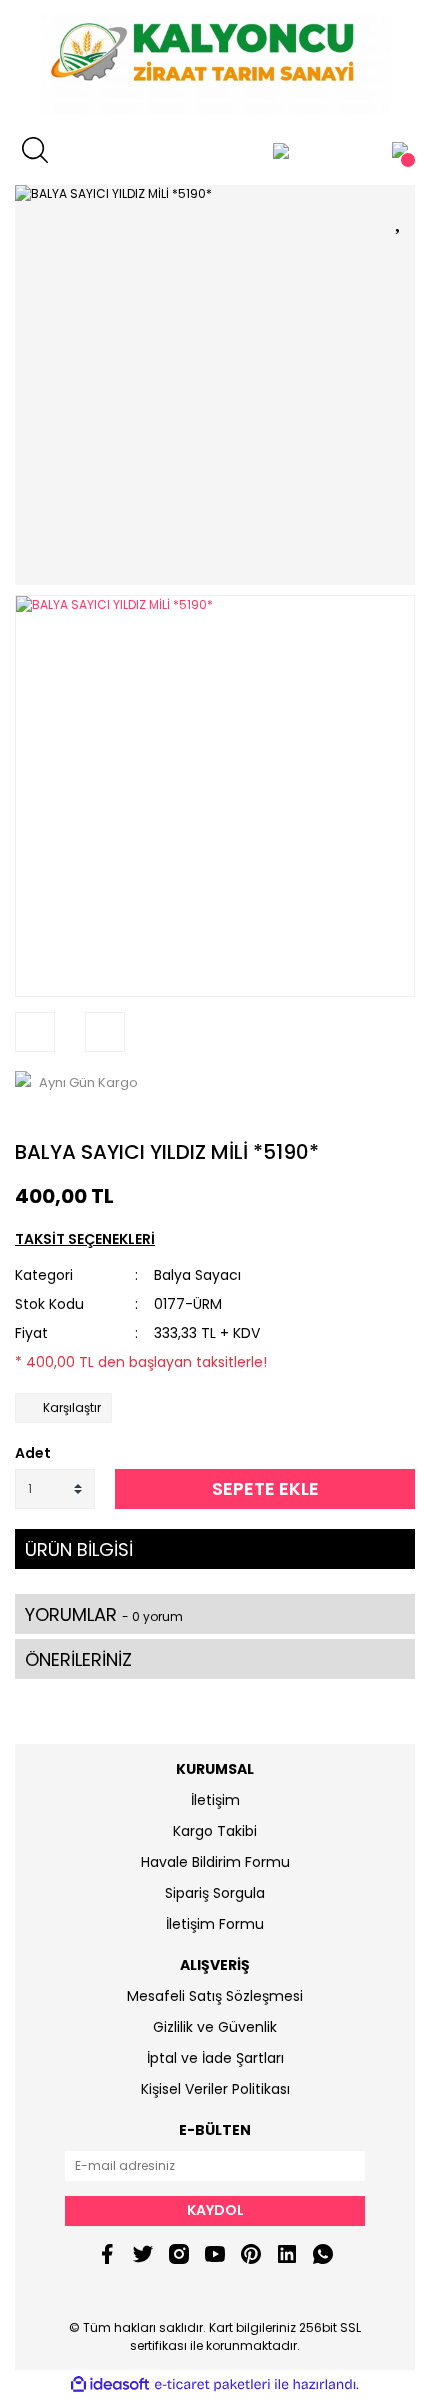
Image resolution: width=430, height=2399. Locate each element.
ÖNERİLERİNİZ (78, 1659)
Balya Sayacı (197, 1275)
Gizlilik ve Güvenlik (215, 2027)
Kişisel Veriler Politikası (215, 2089)
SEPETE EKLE (265, 1488)
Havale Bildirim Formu (215, 1862)
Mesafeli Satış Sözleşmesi (215, 1996)
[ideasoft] (110, 2384)
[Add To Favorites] (400, 217)
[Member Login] (281, 150)
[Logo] (214, 65)
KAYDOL (215, 2210)
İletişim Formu (215, 1924)
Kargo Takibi (215, 1831)
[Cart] (400, 150)
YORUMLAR (104, 1614)
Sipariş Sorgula (215, 1893)
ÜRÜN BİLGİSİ (79, 1549)
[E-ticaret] (212, 2385)
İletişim (215, 1800)
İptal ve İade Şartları (215, 2058)
